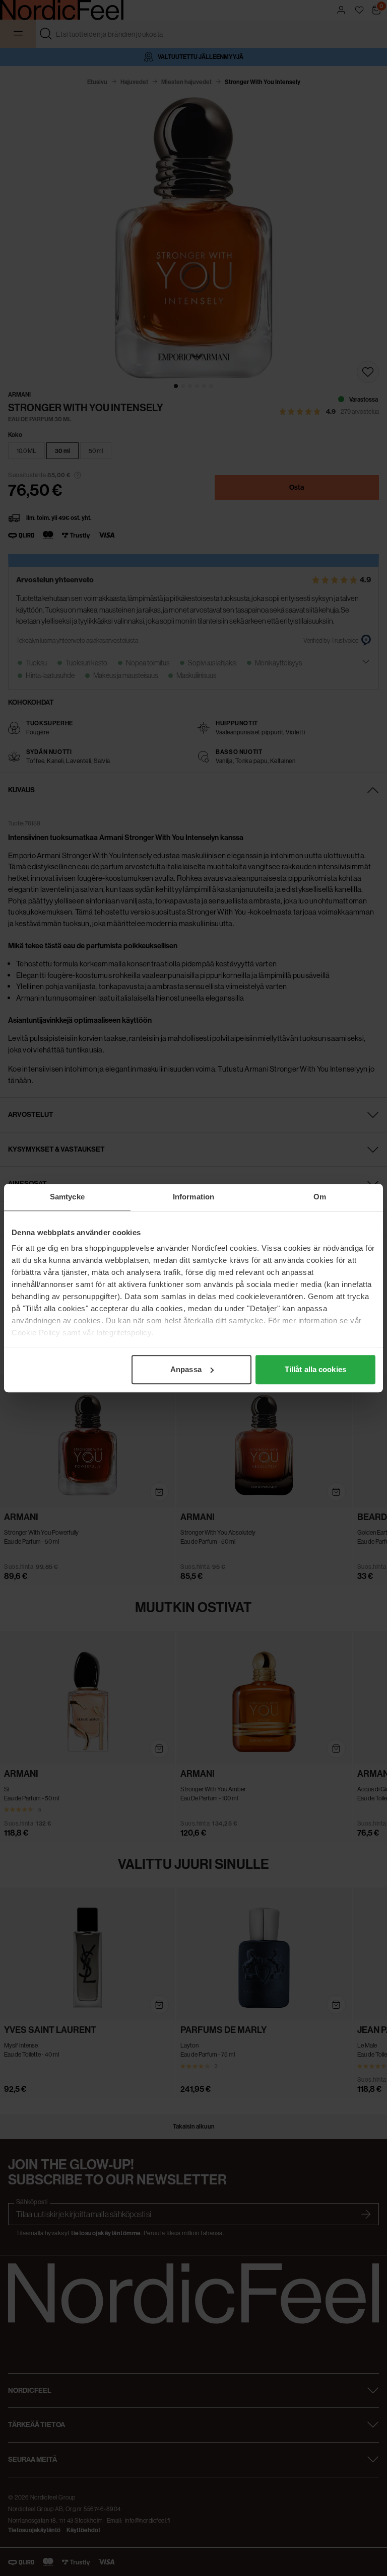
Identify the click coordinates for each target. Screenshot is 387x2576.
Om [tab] (320, 1197)
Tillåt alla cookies (315, 1369)
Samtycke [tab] (67, 1197)
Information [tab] (193, 1197)
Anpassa (186, 1369)
